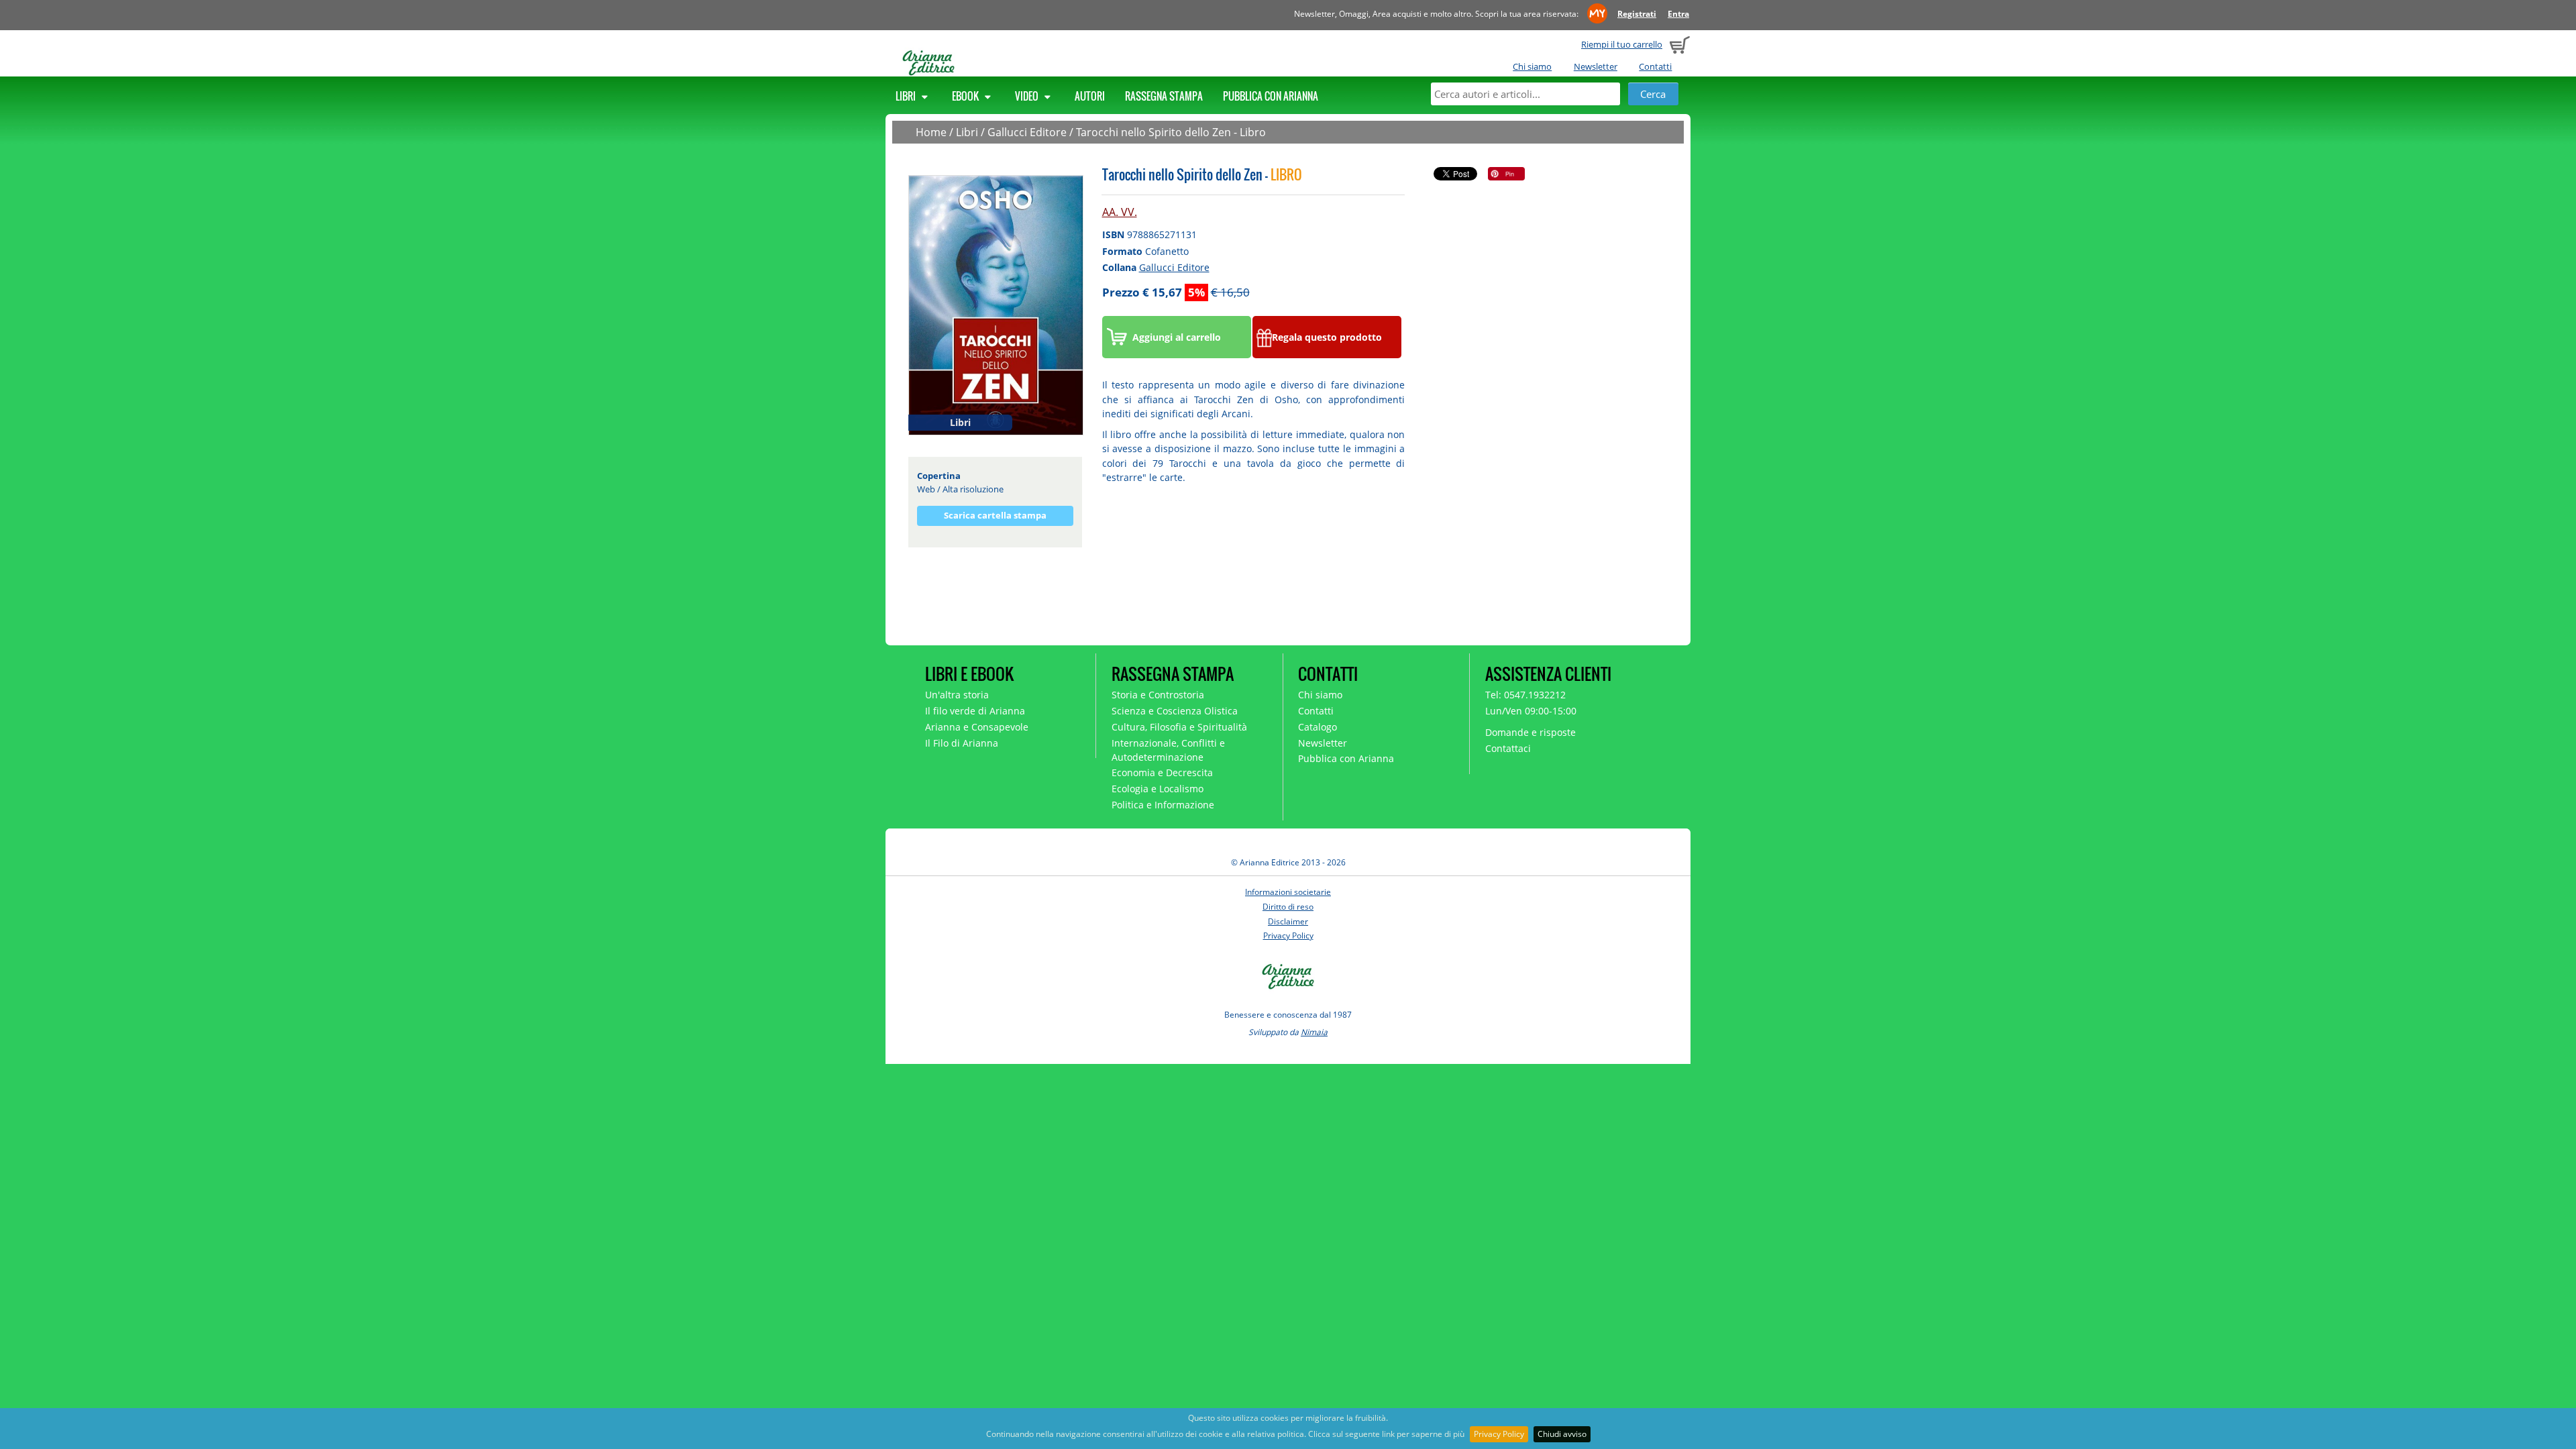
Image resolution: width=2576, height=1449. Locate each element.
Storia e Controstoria (1158, 695)
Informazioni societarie (1288, 892)
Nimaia (1314, 1032)
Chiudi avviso (1562, 1434)
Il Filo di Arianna (962, 743)
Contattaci (1508, 748)
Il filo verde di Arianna (975, 711)
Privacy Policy (1499, 1434)
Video (1028, 96)
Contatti (1655, 66)
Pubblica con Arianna (1271, 96)
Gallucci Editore (1027, 132)
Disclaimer (1288, 921)
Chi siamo (1532, 66)
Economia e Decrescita (1162, 772)
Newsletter (1596, 66)
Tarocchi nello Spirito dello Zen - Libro (1171, 132)
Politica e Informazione (1163, 805)
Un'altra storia (957, 695)
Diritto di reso (1288, 907)
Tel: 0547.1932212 (1525, 695)
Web (926, 489)
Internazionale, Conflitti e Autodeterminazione (1168, 750)
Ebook (966, 96)
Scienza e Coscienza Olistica (1175, 711)
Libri (907, 96)
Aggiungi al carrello (1177, 337)
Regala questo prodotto (1327, 337)
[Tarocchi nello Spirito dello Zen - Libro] (996, 304)
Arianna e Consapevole (977, 727)
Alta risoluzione (973, 489)
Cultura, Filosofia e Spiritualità (1179, 727)
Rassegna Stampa (1164, 96)
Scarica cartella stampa (995, 515)
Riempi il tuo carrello (1622, 44)
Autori (1090, 96)
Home (931, 132)
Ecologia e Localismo (1158, 789)
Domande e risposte (1531, 732)
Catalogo (1318, 727)
